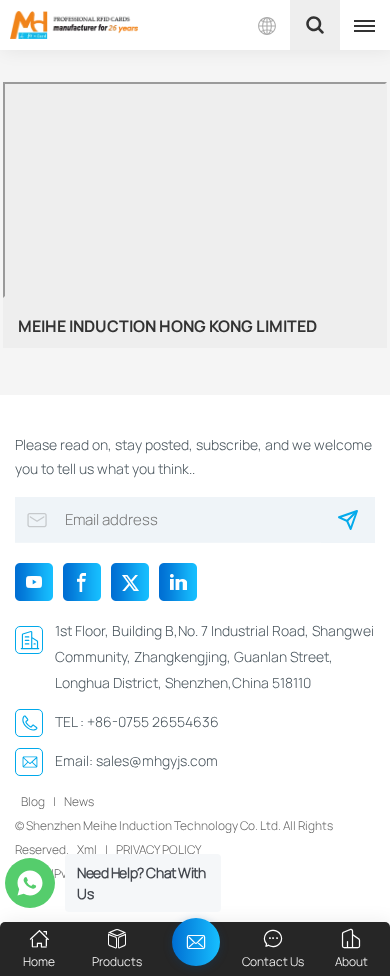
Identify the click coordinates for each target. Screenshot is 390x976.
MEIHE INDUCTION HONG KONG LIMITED (167, 326)
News (79, 801)
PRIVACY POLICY (158, 849)
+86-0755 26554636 (153, 721)
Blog (33, 801)
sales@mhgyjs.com (157, 760)
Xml (87, 849)
